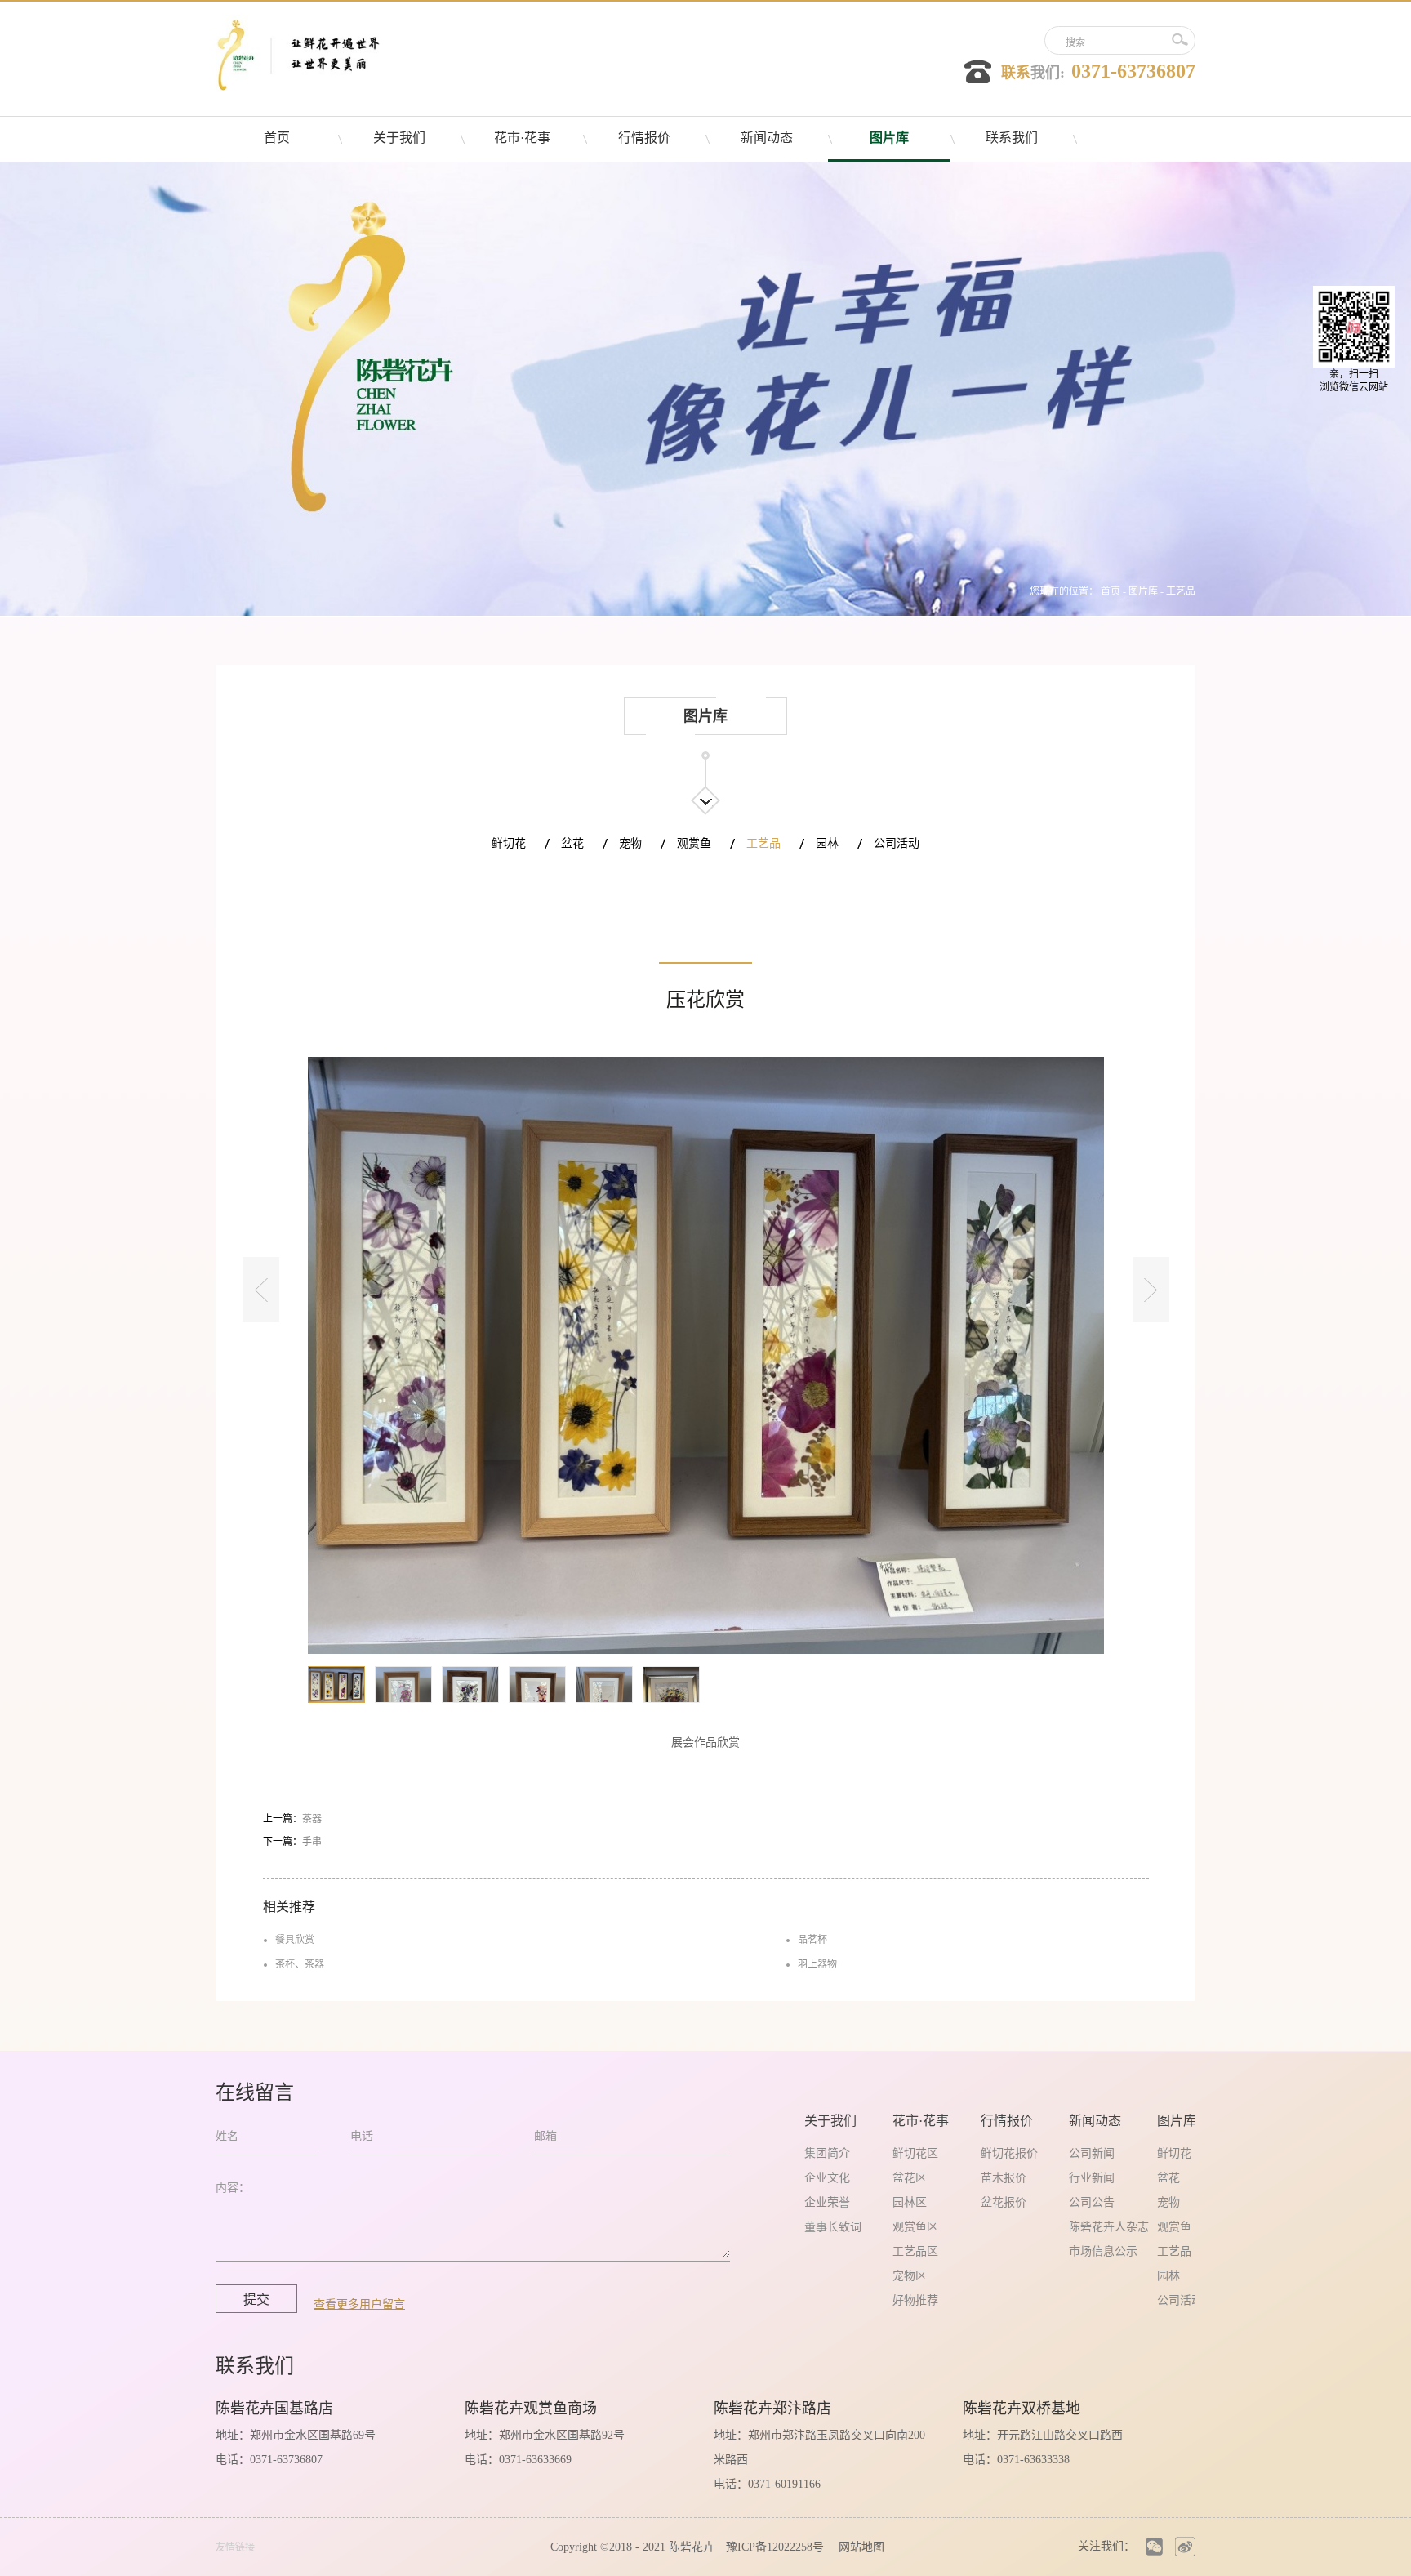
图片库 (1143, 591)
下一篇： (292, 1842)
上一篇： (292, 1819)
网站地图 (858, 2547)
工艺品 (1181, 591)
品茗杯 (812, 1940)
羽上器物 (817, 1964)
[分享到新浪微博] (1184, 2546)
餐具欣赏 (295, 1940)
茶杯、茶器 (300, 1964)
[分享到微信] (1154, 2546)
